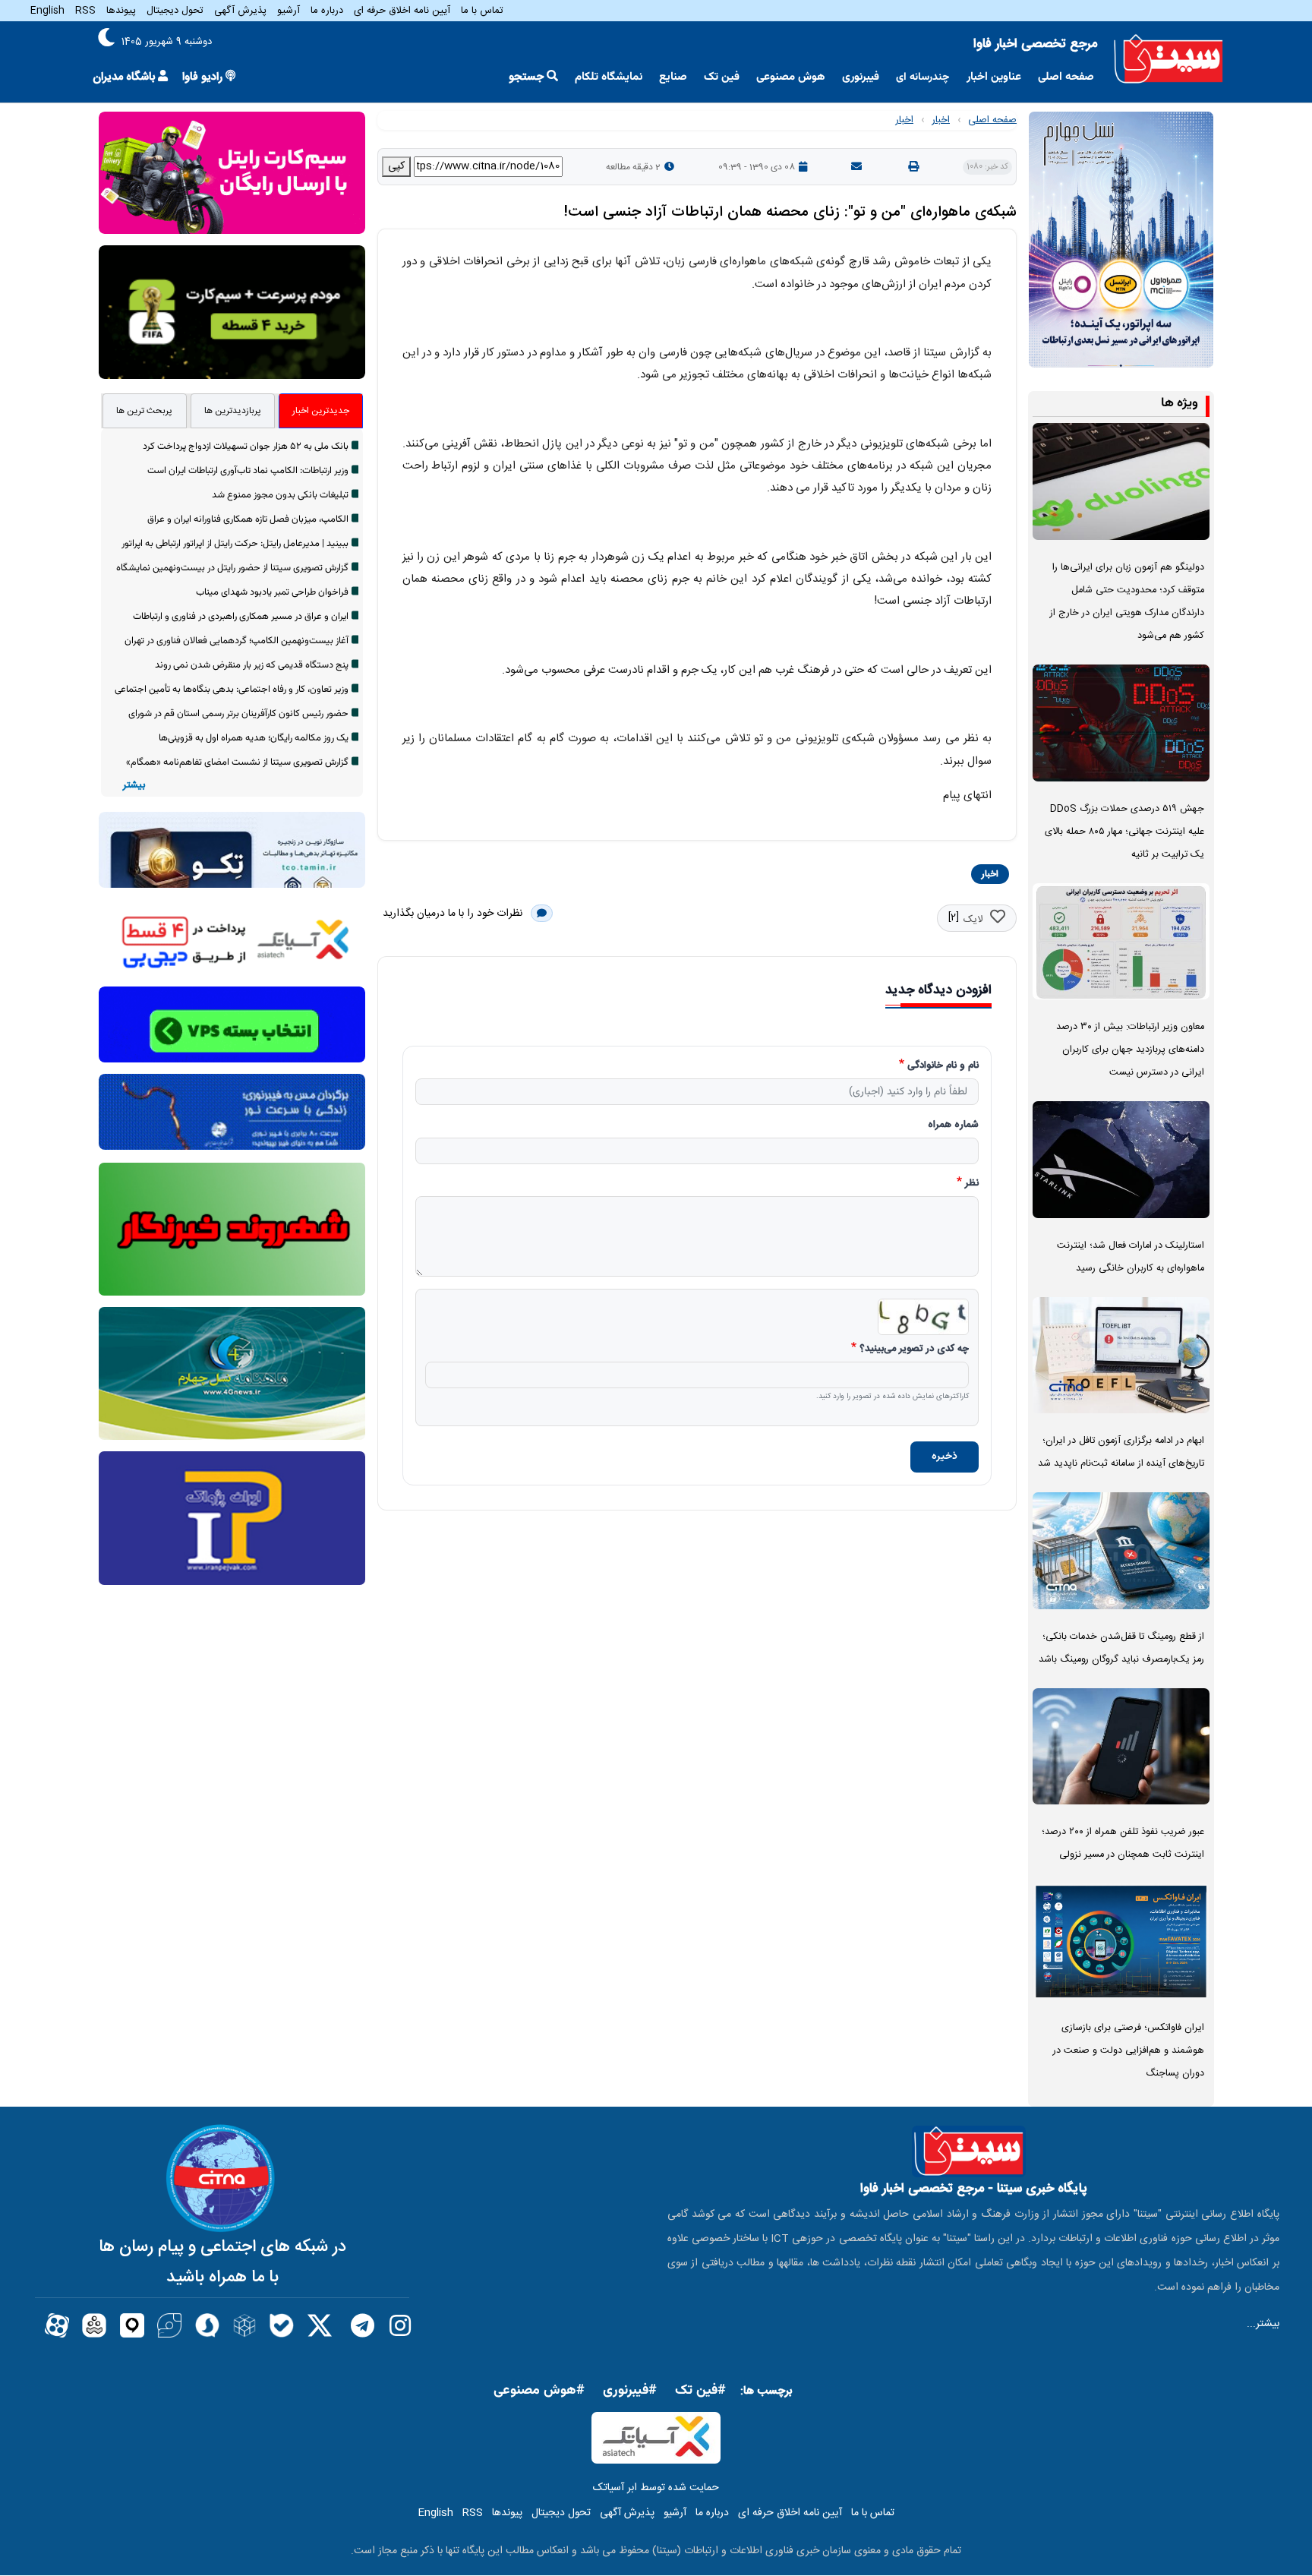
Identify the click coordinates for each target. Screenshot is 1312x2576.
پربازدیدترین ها (233, 411)
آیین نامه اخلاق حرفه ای (402, 11)
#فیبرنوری (630, 2391)
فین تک (722, 77)
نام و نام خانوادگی (943, 1066)
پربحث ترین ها (144, 411)
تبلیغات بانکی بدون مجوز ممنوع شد (280, 495)
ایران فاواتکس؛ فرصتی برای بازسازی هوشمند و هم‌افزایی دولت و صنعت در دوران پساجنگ (1129, 2051)
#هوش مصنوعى (539, 2391)
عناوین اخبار (994, 77)
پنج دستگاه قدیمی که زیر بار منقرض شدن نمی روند (252, 665)
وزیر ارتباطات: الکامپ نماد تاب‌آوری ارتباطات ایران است (248, 471)
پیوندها (121, 11)
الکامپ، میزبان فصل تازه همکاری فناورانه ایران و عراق (248, 519)
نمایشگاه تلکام (609, 77)
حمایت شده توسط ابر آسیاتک (656, 2488)
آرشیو (289, 11)
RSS (85, 11)
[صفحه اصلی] (1168, 59)
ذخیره (945, 1457)
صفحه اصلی (1066, 77)
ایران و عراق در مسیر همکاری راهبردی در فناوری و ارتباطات (241, 617)
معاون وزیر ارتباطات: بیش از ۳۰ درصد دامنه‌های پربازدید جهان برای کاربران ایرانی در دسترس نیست (1130, 1050)
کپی (396, 166)
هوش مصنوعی (791, 77)
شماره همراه (953, 1125)
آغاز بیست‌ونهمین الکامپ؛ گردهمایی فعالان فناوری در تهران (237, 641)
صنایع (673, 77)
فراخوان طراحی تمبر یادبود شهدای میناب (272, 592)
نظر (972, 1184)
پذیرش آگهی (240, 11)
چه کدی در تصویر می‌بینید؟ (914, 1350)
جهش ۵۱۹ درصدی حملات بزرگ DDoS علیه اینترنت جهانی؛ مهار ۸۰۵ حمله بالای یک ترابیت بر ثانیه (1124, 832)
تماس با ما (482, 11)
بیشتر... (1263, 2324)
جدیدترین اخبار (321, 411)
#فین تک (700, 2391)
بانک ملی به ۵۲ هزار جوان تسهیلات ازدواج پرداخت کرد (246, 447)
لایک (973, 920)
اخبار (941, 120)
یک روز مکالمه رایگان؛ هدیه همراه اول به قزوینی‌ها (254, 738)
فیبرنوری (861, 77)
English (47, 11)
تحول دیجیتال (175, 11)
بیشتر (134, 786)
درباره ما (327, 11)
